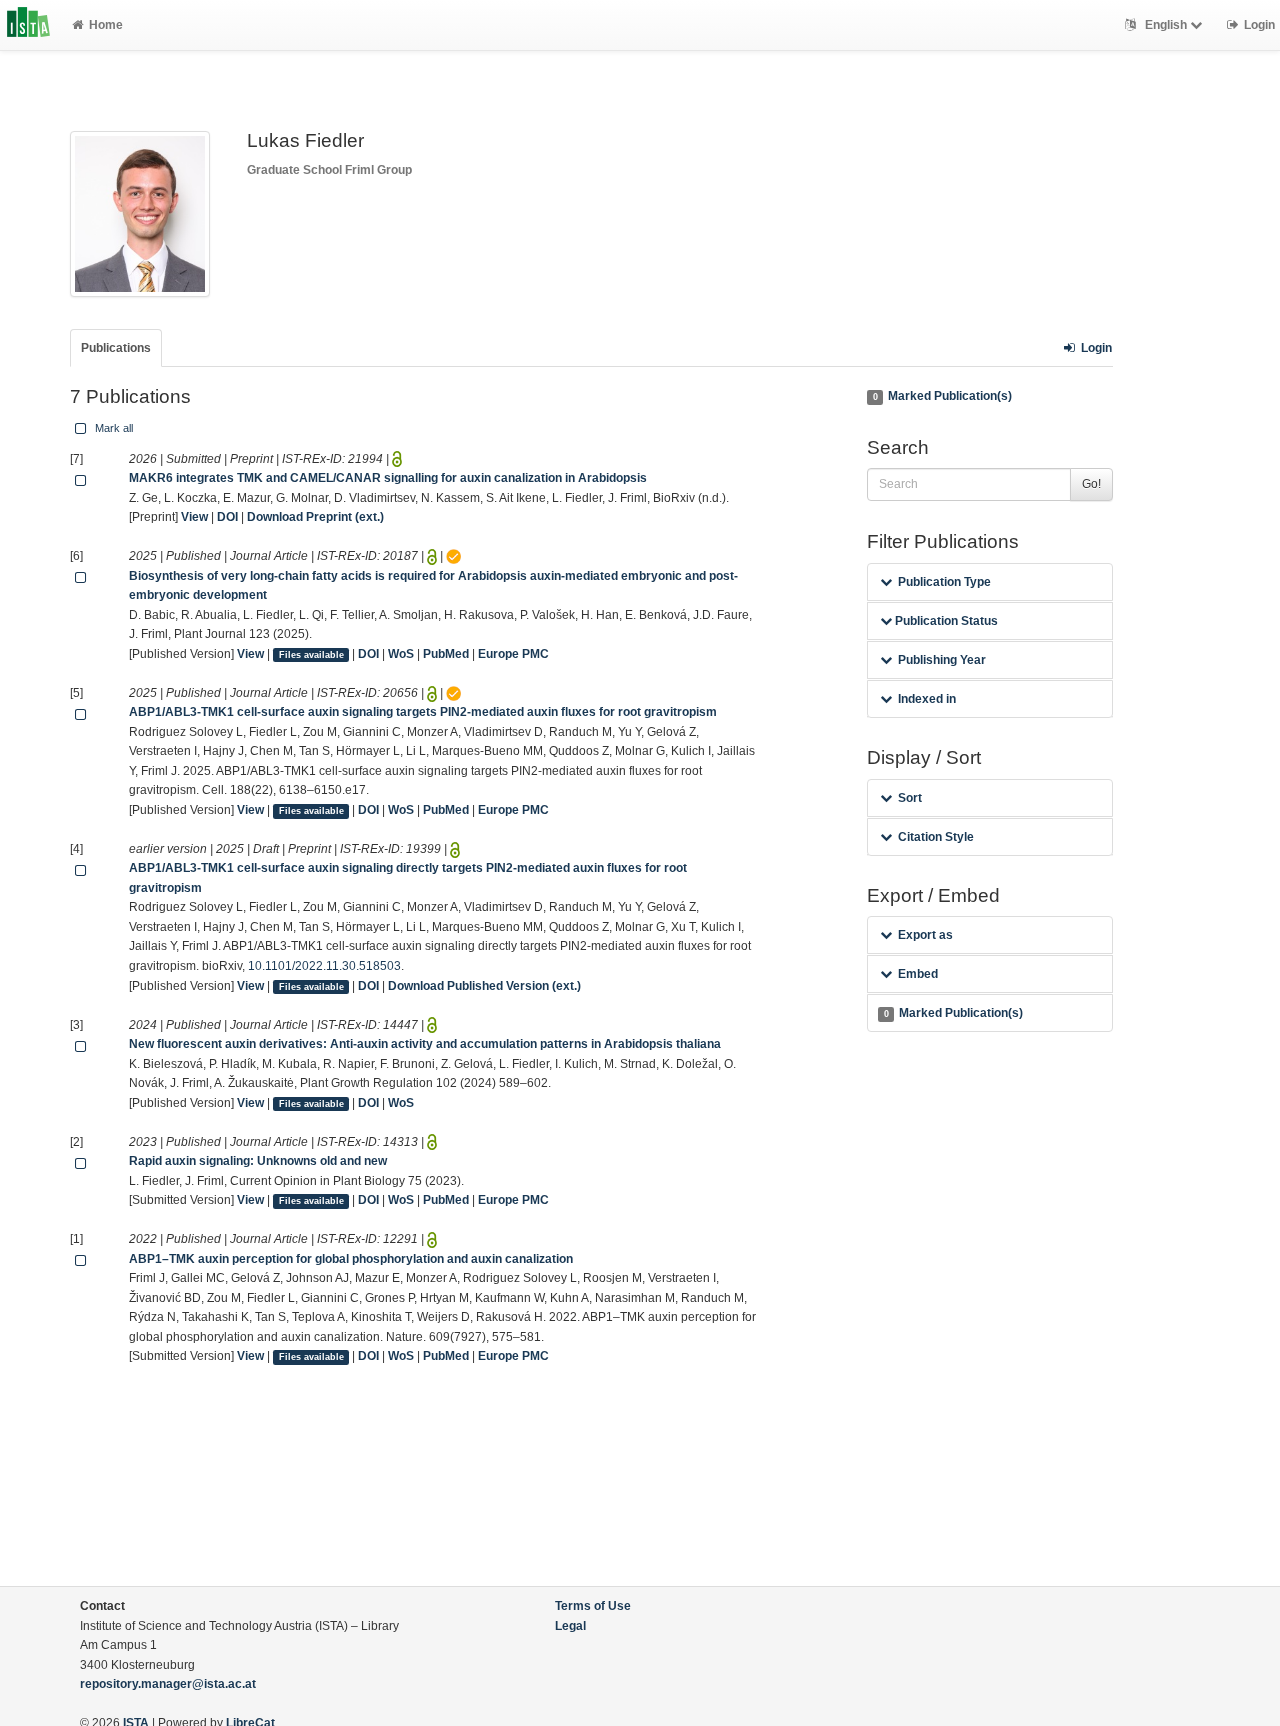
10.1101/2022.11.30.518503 (324, 966)
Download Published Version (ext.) (484, 986)
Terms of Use (593, 1606)
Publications (116, 348)
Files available (311, 655)
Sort (910, 798)
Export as (925, 935)
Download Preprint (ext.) (315, 517)
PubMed (446, 654)
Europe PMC (513, 654)
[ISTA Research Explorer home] (28, 25)
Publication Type (944, 582)
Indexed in (927, 699)
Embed (918, 974)
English (1166, 25)
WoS (401, 654)
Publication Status (945, 621)
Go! (1091, 484)
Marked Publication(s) (942, 396)
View (194, 517)
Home (106, 25)
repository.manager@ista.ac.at (168, 1684)
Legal (570, 1626)
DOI (227, 517)
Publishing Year (942, 660)
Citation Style (936, 837)
